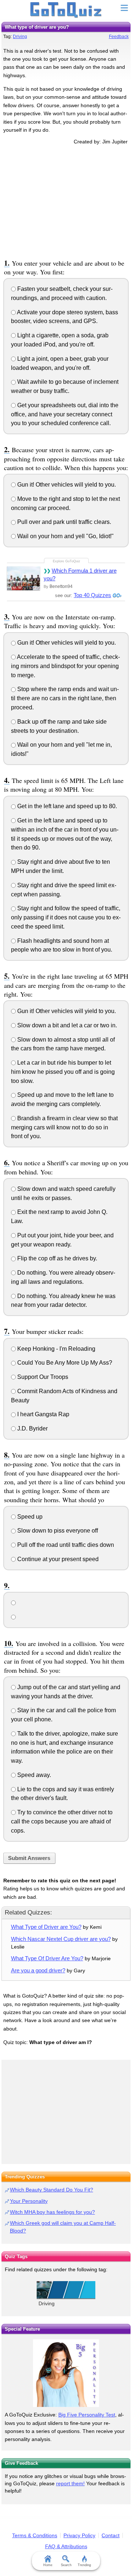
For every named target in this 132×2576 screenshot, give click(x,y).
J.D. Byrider (32, 1428)
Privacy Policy (79, 2535)
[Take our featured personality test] (66, 2373)
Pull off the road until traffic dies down (65, 1545)
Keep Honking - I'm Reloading (56, 1349)
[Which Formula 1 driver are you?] (23, 578)
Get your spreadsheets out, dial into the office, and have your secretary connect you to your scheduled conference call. (65, 414)
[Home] (66, 10)
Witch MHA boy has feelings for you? (52, 2212)
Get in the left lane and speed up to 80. (66, 806)
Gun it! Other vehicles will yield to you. (66, 485)
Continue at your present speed (57, 1559)
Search (66, 2565)
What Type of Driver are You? (46, 1927)
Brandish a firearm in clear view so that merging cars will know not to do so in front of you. (64, 1127)
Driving (20, 37)
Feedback (119, 37)
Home (48, 2565)
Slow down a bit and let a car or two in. (66, 1025)
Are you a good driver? (38, 1970)
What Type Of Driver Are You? (47, 1958)
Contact (111, 2535)
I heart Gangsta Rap (43, 1414)
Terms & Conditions (35, 2535)
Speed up (29, 1517)
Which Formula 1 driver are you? (80, 574)
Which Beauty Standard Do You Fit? (52, 2190)
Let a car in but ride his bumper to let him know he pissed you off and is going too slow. (63, 1072)
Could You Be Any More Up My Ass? (64, 1363)
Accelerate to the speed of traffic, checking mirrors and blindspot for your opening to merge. (65, 666)
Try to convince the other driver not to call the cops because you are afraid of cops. (62, 1821)
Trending (84, 2565)
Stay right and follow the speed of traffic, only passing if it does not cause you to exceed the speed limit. (66, 917)
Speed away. (33, 1775)
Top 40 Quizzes (92, 595)
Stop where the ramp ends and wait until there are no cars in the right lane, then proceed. (65, 698)
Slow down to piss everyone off (57, 1531)
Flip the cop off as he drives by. (56, 1258)
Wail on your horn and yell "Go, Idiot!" (65, 536)
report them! (70, 2483)
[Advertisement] (66, 201)
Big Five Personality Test (87, 2415)
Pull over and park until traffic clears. (63, 522)
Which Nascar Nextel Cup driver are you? (61, 1939)
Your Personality (29, 2201)
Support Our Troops (42, 1377)
